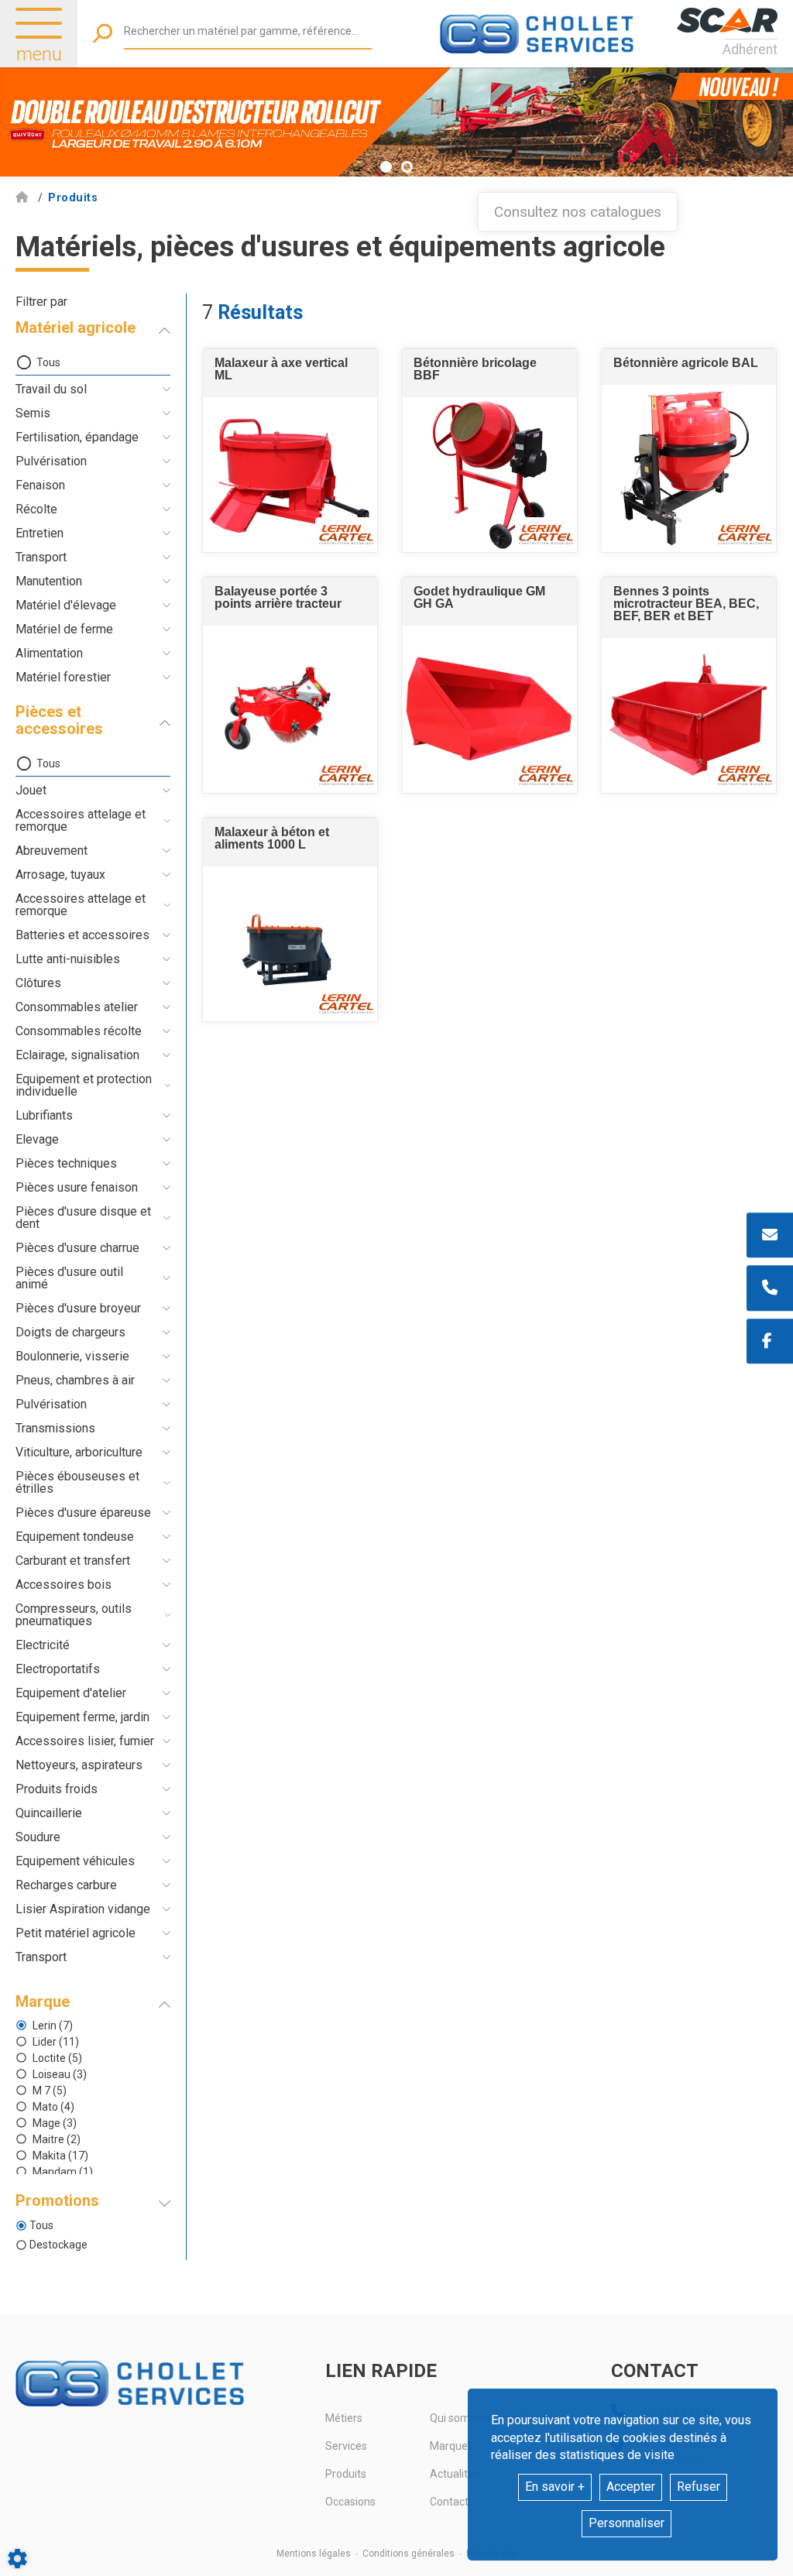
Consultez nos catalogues (578, 212)
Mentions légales (314, 2554)
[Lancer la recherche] (103, 34)
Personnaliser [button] (627, 2523)
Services (346, 2446)
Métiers (344, 2418)
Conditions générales (409, 2554)
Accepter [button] (631, 2487)
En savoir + (555, 2487)
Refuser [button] (699, 2487)
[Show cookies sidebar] (17, 2559)
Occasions (350, 2502)
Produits (346, 2474)
